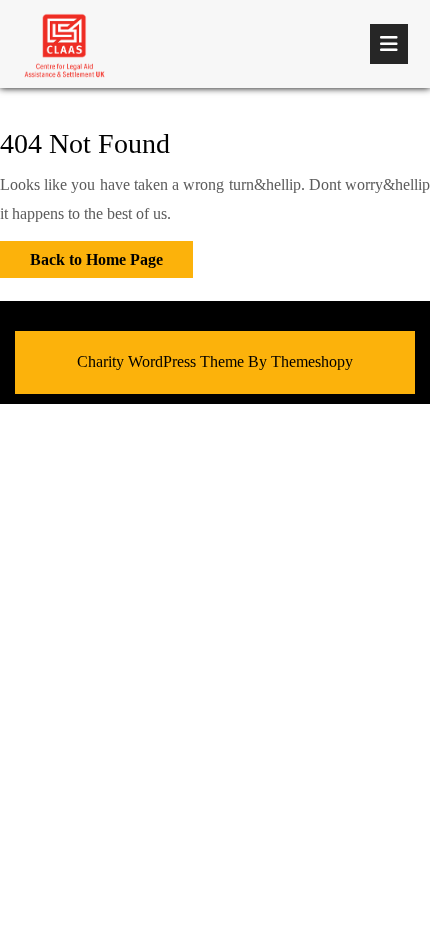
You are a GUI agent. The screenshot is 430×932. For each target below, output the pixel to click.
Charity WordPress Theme (160, 361)
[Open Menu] (389, 44)
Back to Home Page (81, 254)
